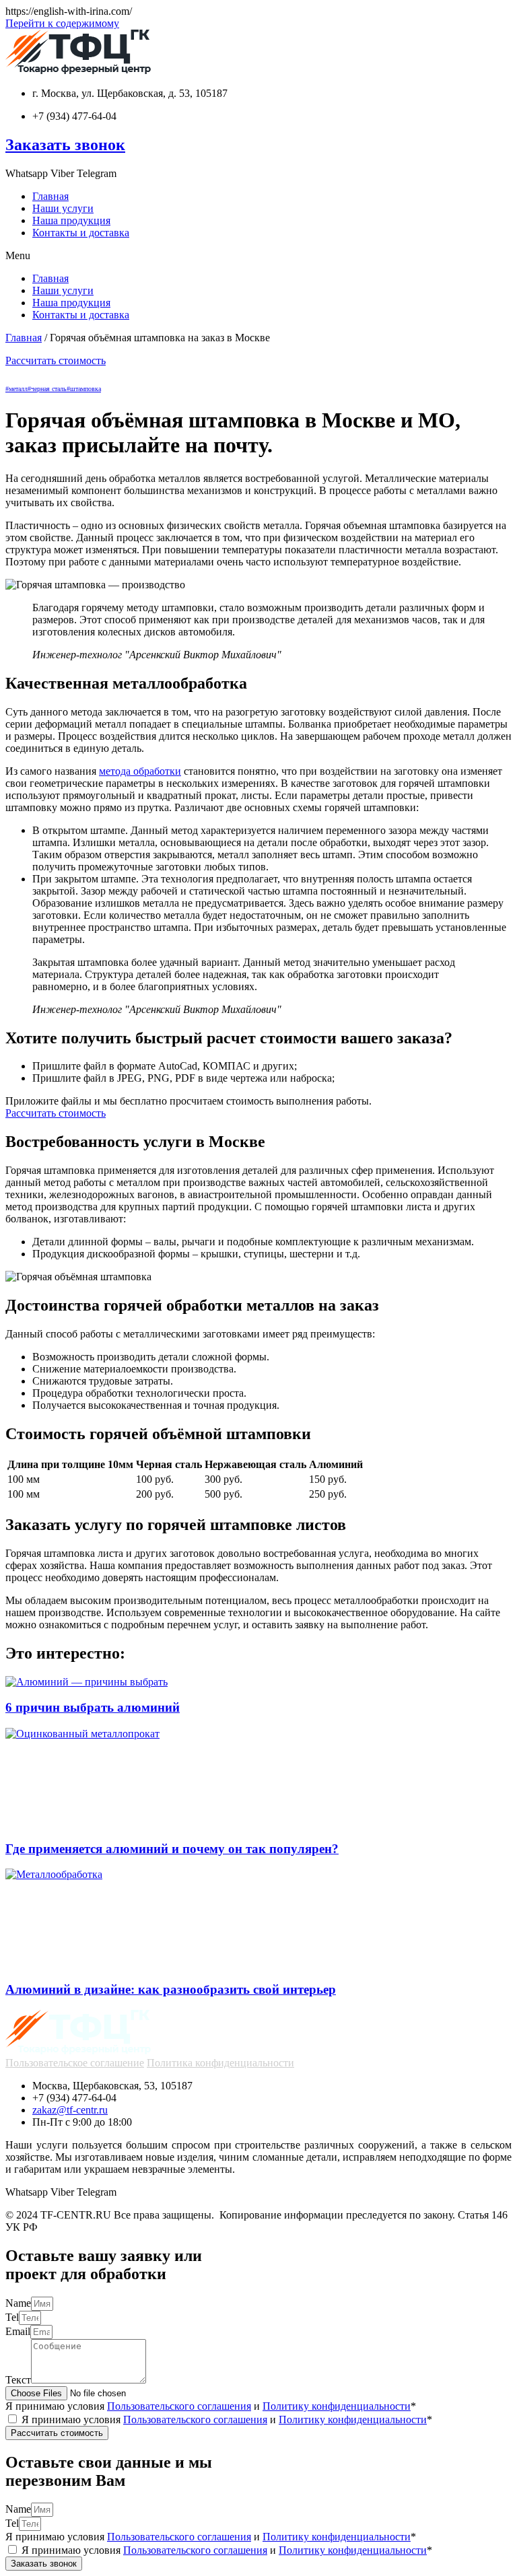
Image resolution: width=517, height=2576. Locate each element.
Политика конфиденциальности (220, 2063)
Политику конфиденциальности (337, 2406)
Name (18, 2303)
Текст (18, 2380)
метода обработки (140, 771)
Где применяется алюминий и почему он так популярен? (172, 1849)
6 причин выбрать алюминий (93, 1707)
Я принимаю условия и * (211, 2406)
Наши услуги (63, 208)
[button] (258, 256)
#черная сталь (47, 389)
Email (18, 2331)
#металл (16, 389)
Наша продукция (71, 220)
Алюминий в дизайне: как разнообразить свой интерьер (171, 1989)
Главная (50, 196)
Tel (12, 2317)
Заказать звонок (65, 145)
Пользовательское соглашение (75, 2063)
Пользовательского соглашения (179, 2406)
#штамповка (84, 389)
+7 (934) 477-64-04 (74, 116)
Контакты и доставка (81, 233)
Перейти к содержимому (62, 23)
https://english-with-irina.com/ (69, 11)
